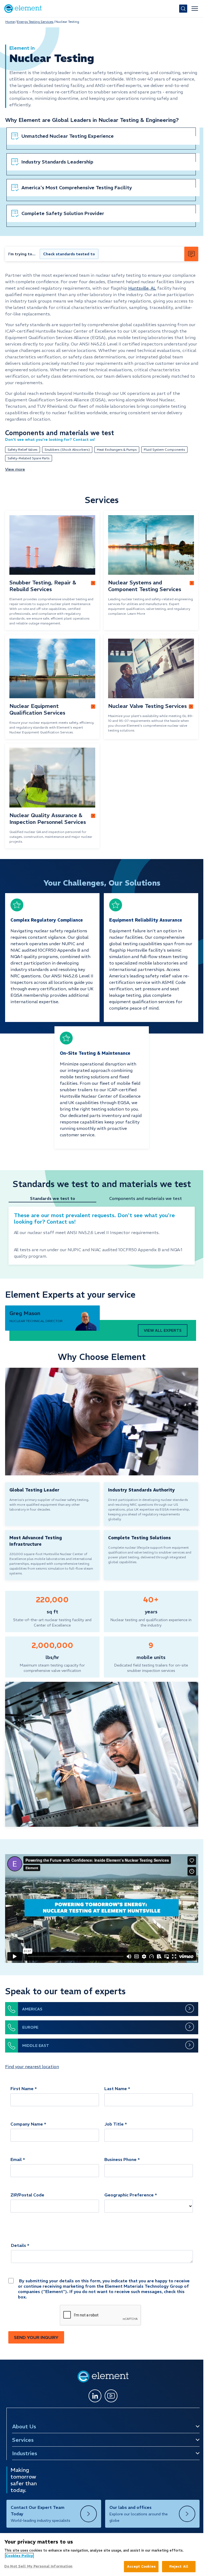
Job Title (114, 2124)
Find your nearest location (32, 2066)
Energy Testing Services (35, 22)
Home (10, 22)
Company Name (27, 2124)
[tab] (55, 1199)
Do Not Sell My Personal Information (38, 2566)
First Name (22, 2089)
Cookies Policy (19, 2556)
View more (15, 469)
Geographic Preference (129, 2195)
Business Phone (120, 2159)
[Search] (183, 9)
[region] (102, 2555)
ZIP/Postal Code (27, 2195)
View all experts (163, 1330)
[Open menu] (195, 9)
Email (16, 2159)
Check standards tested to (69, 254)
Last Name (116, 2089)
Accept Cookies (141, 2566)
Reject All (179, 2566)
